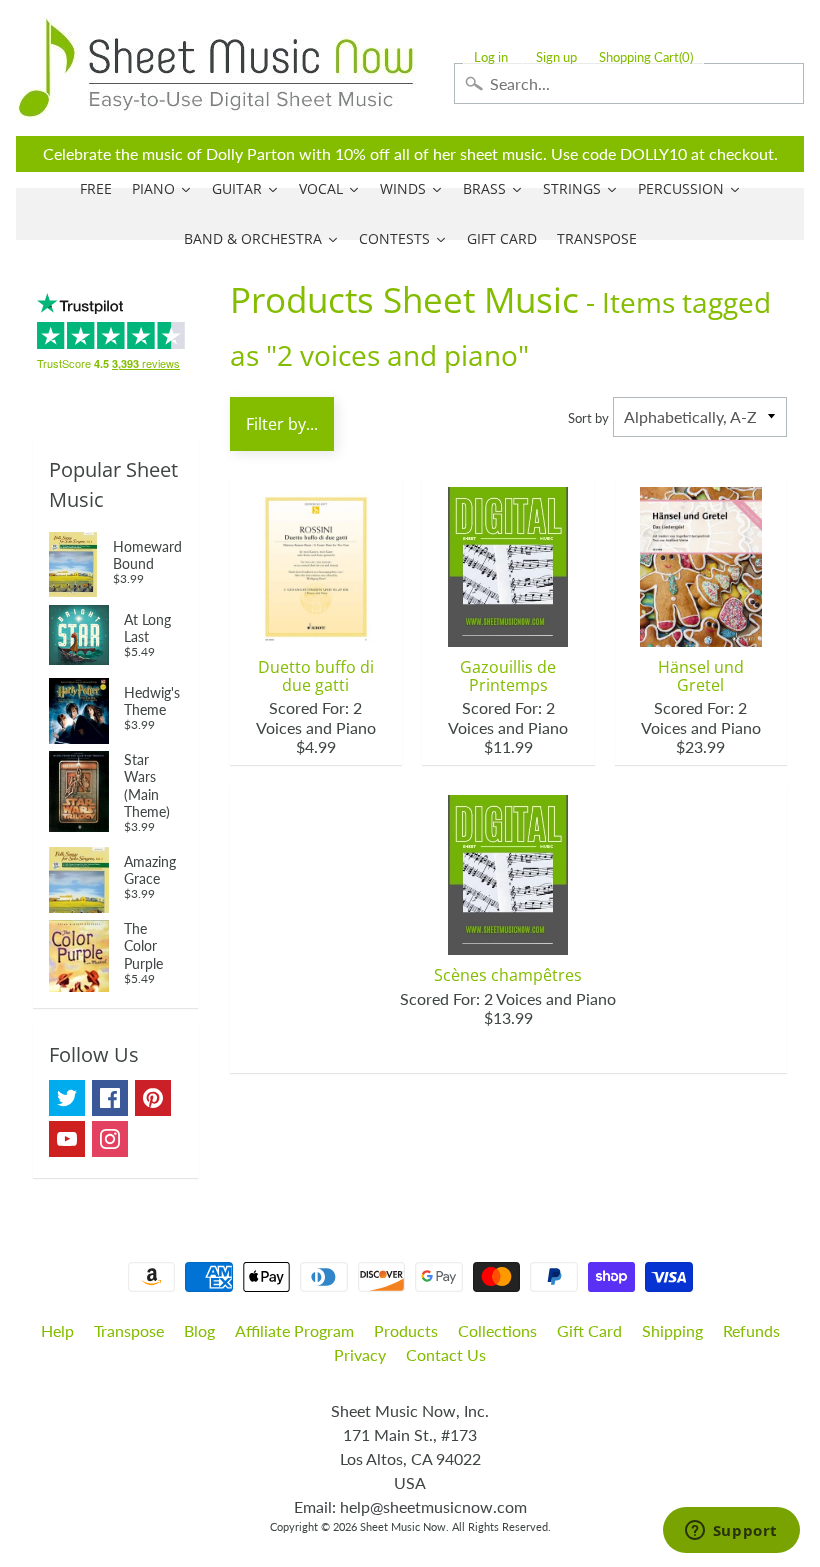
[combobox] (629, 83)
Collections (497, 1330)
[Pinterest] (153, 1098)
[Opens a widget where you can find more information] (731, 1532)
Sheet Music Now (403, 1526)
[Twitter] (67, 1098)
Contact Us (446, 1354)
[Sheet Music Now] (216, 68)
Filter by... (282, 424)
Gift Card (589, 1330)
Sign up (556, 57)
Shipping (672, 1330)
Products (406, 1330)
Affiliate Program (294, 1330)
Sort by (588, 418)
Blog (199, 1330)
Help (57, 1330)
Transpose (129, 1330)
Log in (491, 57)
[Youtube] (67, 1139)
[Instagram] (110, 1139)
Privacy (360, 1354)
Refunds (751, 1330)
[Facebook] (110, 1098)
